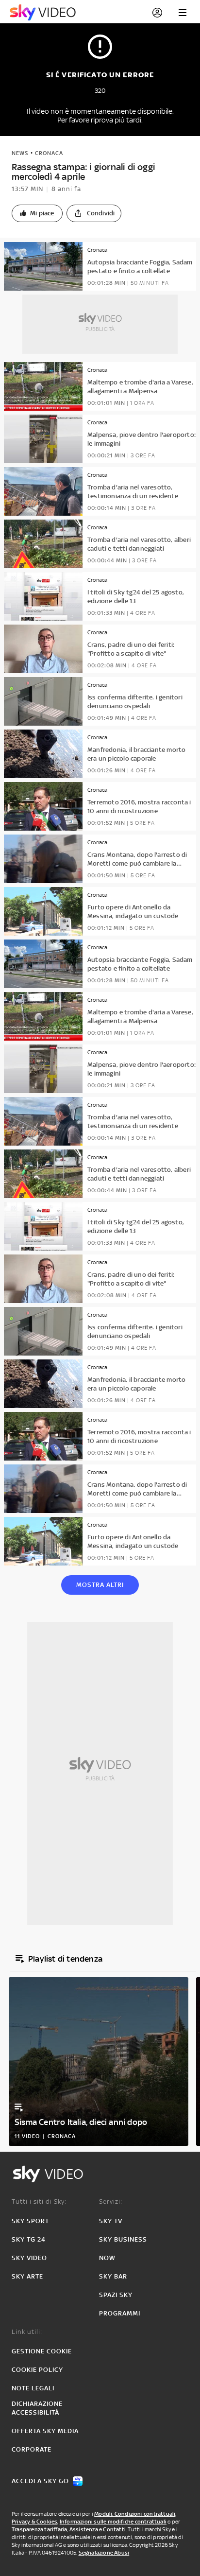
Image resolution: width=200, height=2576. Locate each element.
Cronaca (49, 153)
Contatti (114, 2529)
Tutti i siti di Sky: (39, 2202)
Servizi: (111, 2202)
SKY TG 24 (29, 2239)
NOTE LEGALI (33, 2388)
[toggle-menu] (183, 13)
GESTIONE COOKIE (42, 2351)
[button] (37, 213)
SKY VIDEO (29, 2258)
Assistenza (84, 2529)
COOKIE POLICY (37, 2370)
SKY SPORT (30, 2221)
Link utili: (27, 2332)
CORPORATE (32, 2449)
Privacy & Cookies (34, 2522)
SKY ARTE (27, 2276)
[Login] (157, 13)
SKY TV (111, 2221)
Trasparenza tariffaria (39, 2529)
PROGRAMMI (120, 2313)
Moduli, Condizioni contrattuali (135, 2514)
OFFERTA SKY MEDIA (45, 2431)
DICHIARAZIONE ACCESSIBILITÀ (37, 2408)
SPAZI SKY (116, 2295)
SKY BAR (113, 2276)
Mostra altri (100, 1585)
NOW (107, 2258)
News (20, 153)
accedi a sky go (40, 2481)
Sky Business (123, 2239)
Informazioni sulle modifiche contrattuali (113, 2522)
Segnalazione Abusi (104, 2553)
